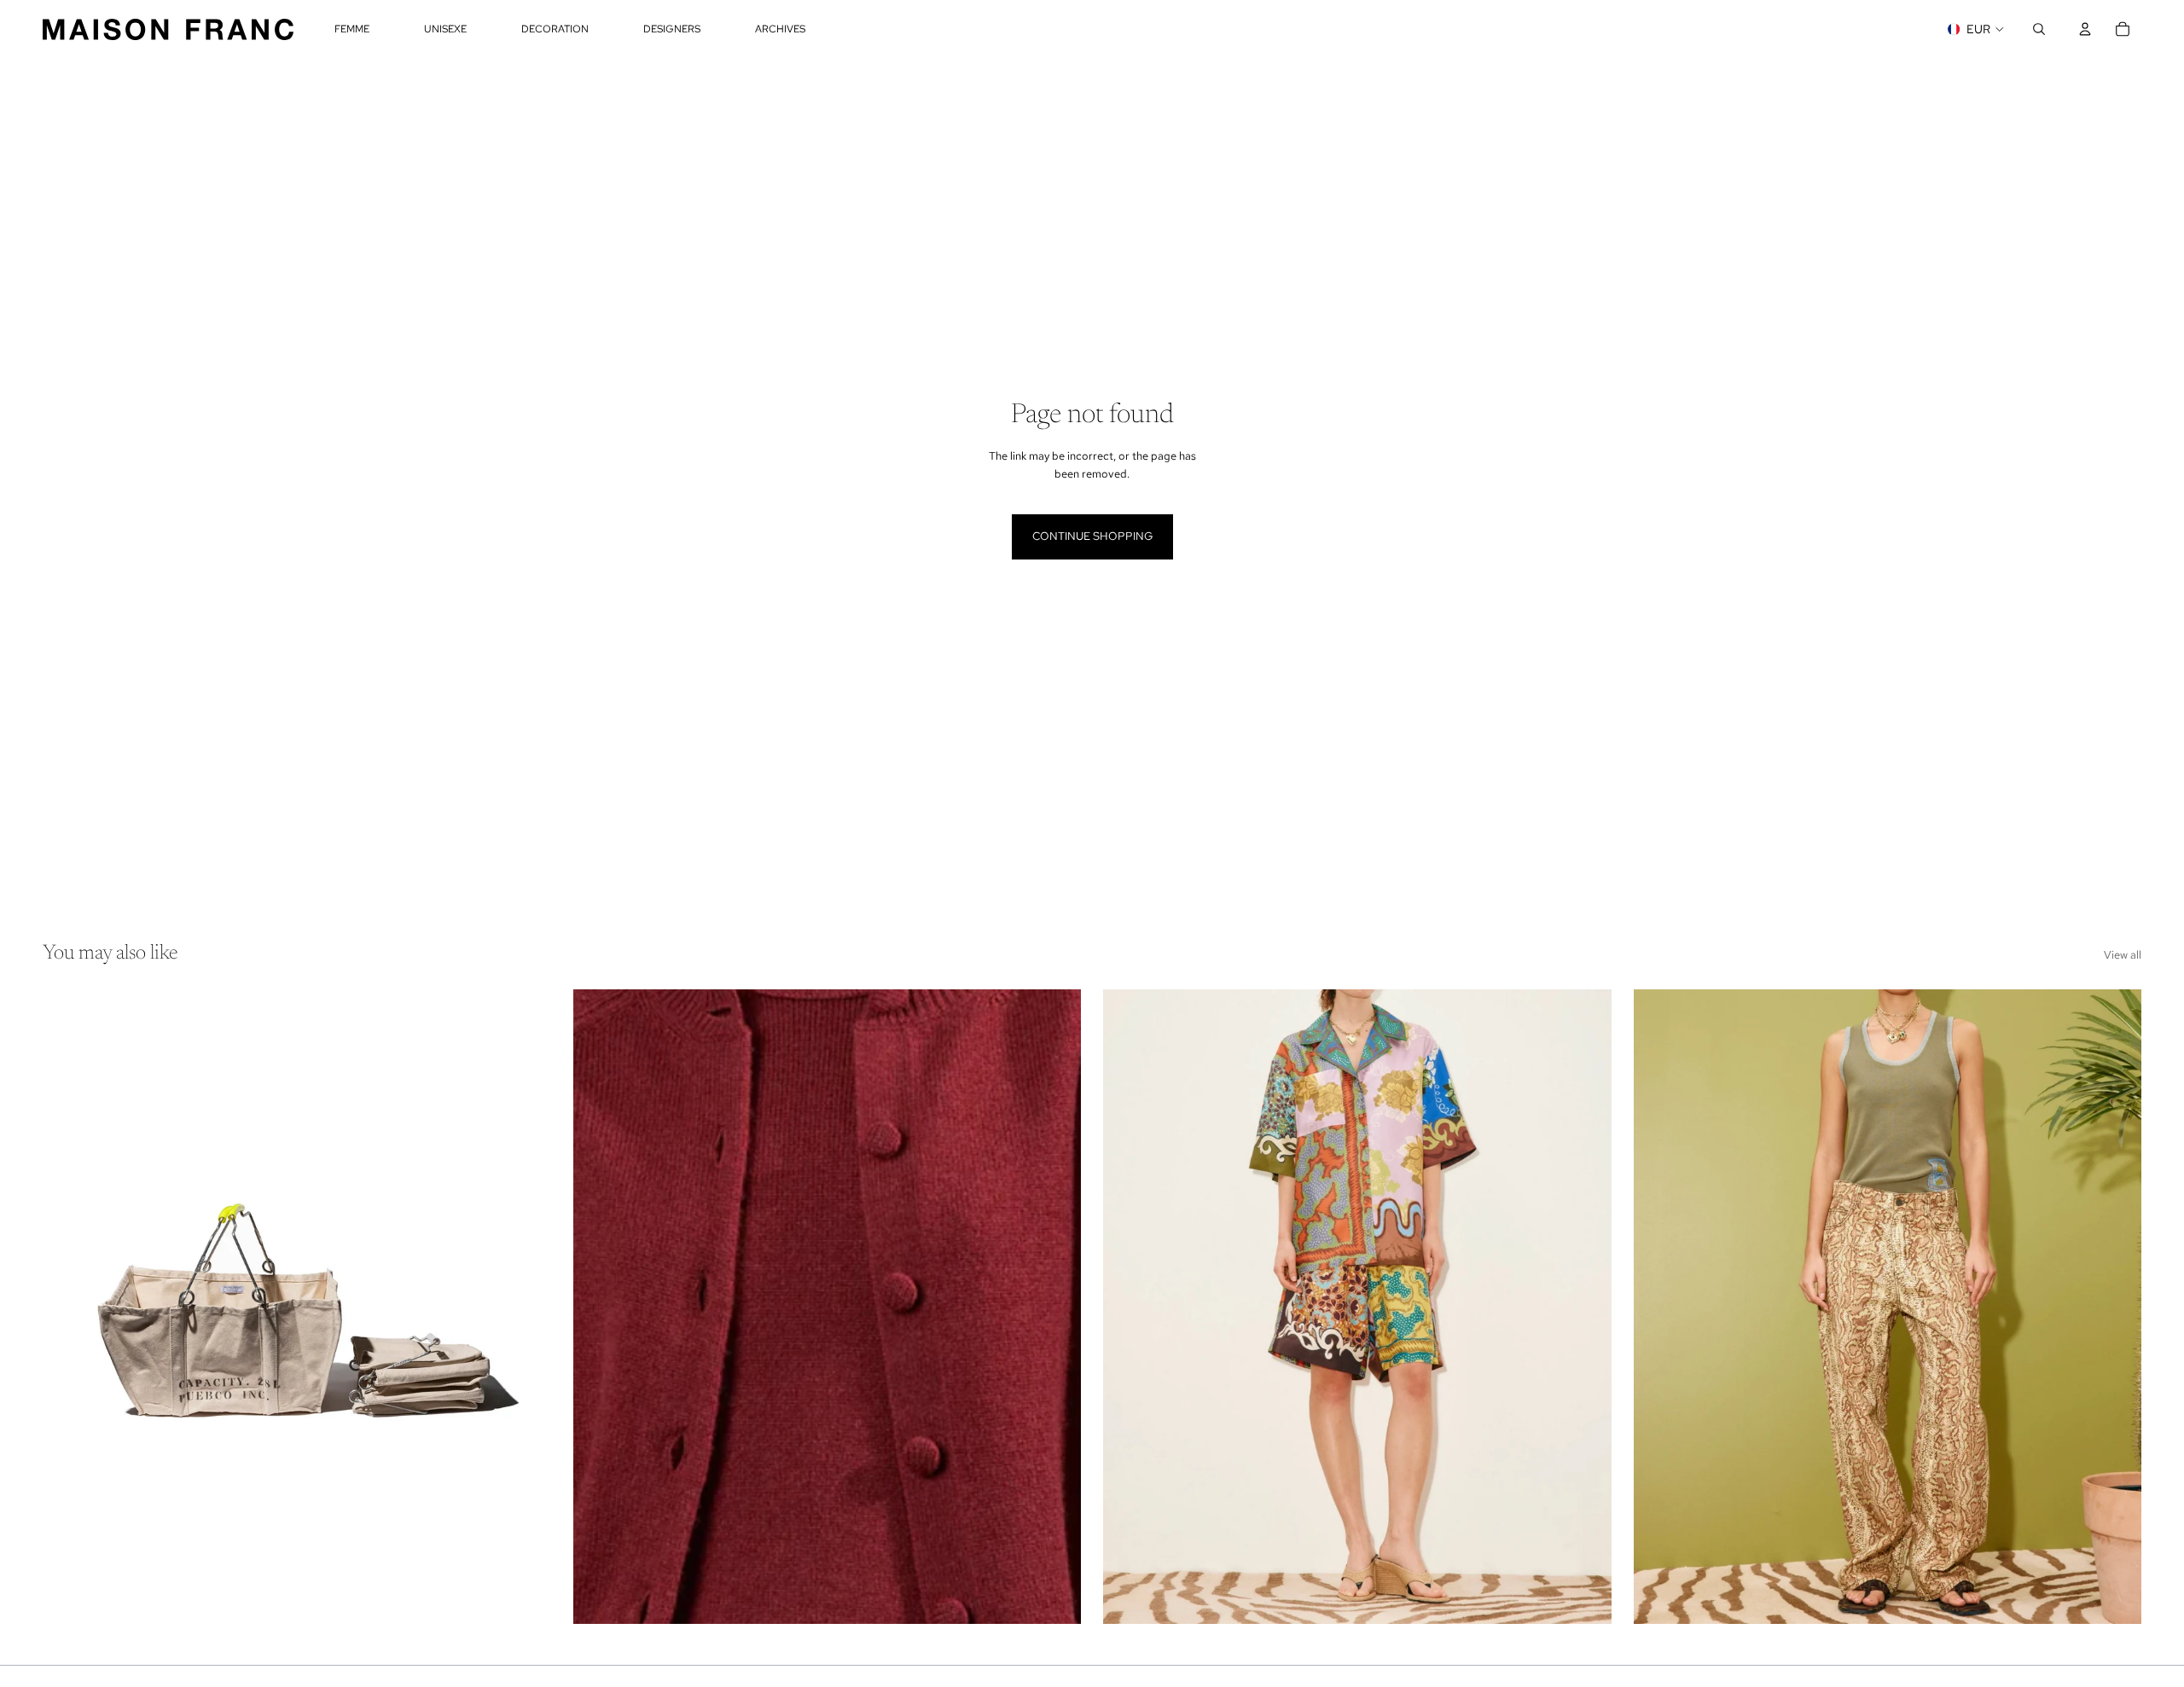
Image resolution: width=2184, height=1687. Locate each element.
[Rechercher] (2039, 29)
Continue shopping (1092, 536)
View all (2123, 955)
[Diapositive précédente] (68, 1307)
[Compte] (2085, 29)
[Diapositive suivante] (526, 1307)
